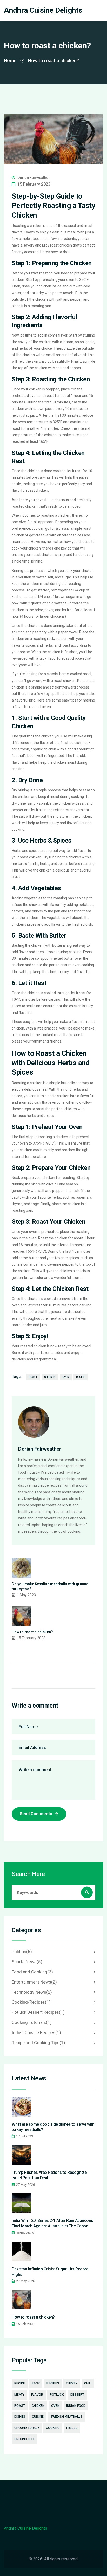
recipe (81, 1377)
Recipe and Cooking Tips (38, 2043)
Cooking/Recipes (31, 2002)
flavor (37, 2395)
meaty (19, 2395)
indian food (76, 2406)
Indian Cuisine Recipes (36, 2032)
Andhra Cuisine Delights (43, 10)
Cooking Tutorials (32, 2022)
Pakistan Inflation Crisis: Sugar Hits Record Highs (50, 2272)
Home (10, 61)
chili (88, 2383)
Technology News (32, 1992)
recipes (53, 2383)
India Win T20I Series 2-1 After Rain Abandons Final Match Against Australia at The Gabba (52, 2223)
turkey (72, 2383)
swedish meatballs (66, 2417)
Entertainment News (34, 1982)
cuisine (38, 2417)
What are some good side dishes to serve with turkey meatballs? (53, 2127)
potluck (57, 2395)
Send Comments (36, 1814)
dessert (77, 2395)
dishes (20, 2417)
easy (36, 2383)
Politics (22, 1952)
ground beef (25, 2439)
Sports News (27, 1962)
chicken (50, 1377)
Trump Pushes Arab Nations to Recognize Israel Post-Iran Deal (49, 2175)
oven (66, 1377)
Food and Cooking (32, 1972)
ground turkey (27, 2428)
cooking (53, 2428)
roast (33, 1377)
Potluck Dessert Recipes (38, 2012)
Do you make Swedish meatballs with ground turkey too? (50, 1587)
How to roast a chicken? (32, 1632)
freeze (72, 2428)
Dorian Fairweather (34, 178)
